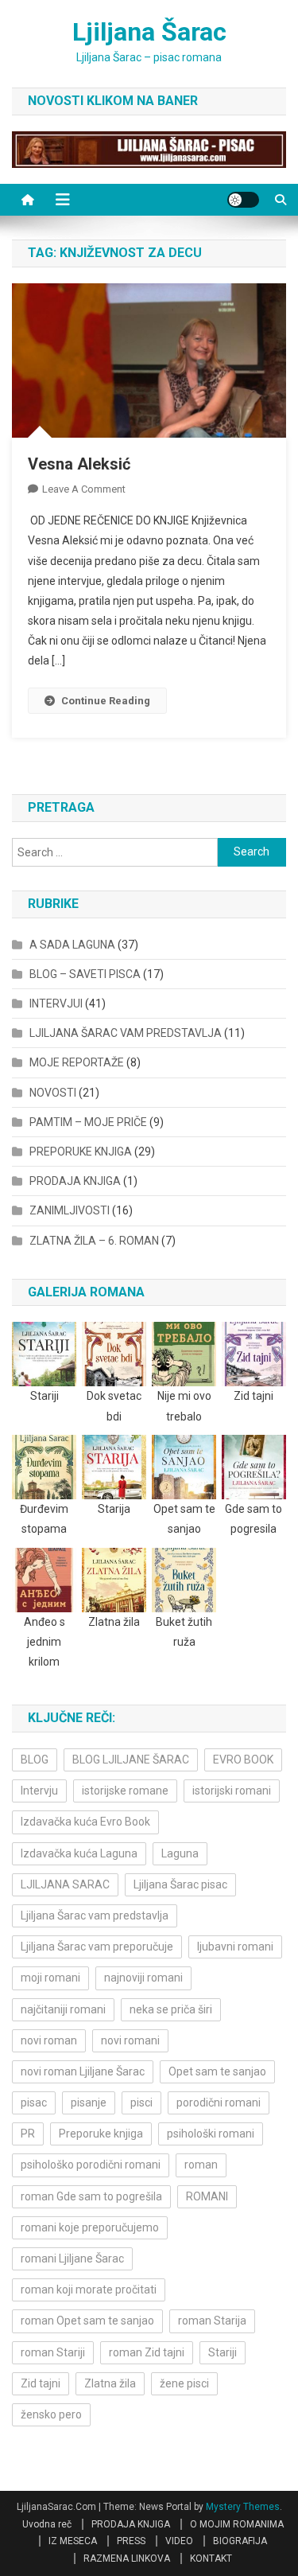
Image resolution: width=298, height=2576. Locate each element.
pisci (141, 2102)
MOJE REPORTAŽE (77, 1062)
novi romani (130, 2040)
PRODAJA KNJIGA (75, 1181)
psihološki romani (211, 2134)
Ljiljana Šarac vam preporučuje (97, 1947)
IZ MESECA (73, 2541)
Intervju (39, 1791)
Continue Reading (106, 701)
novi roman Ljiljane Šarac (83, 2071)
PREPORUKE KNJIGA (81, 1152)
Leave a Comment (84, 489)
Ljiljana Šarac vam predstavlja (95, 1915)
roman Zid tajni (147, 2352)
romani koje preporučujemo (90, 2227)
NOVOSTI (53, 1093)
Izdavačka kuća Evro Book (85, 1822)
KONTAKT (211, 2558)
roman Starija (212, 2321)
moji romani (50, 1978)
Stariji (223, 2352)
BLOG (35, 1760)
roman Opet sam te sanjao (87, 2321)
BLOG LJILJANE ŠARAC (131, 1760)
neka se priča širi (171, 2009)
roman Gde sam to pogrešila (91, 2196)
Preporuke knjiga (101, 2134)
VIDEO (179, 2541)
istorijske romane (125, 1791)
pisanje (89, 2102)
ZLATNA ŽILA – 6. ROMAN (94, 1241)
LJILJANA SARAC (65, 1884)
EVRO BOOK (243, 1760)
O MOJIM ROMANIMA (237, 2524)
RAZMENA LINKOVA (127, 2558)
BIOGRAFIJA (240, 2541)
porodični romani (219, 2102)
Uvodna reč (47, 2524)
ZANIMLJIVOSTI (70, 1210)
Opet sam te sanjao (217, 2071)
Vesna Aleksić (79, 464)
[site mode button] (243, 200)
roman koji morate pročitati (89, 2290)
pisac (34, 2102)
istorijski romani (232, 1791)
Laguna (180, 1853)
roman (201, 2165)
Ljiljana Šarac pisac (180, 1884)
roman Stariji (53, 2352)
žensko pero (51, 2414)
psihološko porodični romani (91, 2165)
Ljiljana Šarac (149, 32)
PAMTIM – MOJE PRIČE (88, 1122)
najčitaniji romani (63, 2009)
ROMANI (207, 2196)
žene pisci (184, 2383)
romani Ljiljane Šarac (72, 2258)
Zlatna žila (110, 2383)
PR (28, 2134)
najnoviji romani (143, 1978)
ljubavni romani (235, 1947)
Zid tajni (41, 2383)
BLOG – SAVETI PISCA (85, 974)
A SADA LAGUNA (72, 945)
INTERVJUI (56, 1004)
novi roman (49, 2040)
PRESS (131, 2541)
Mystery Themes (243, 2507)
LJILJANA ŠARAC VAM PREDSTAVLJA (126, 1033)
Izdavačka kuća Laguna (79, 1853)
